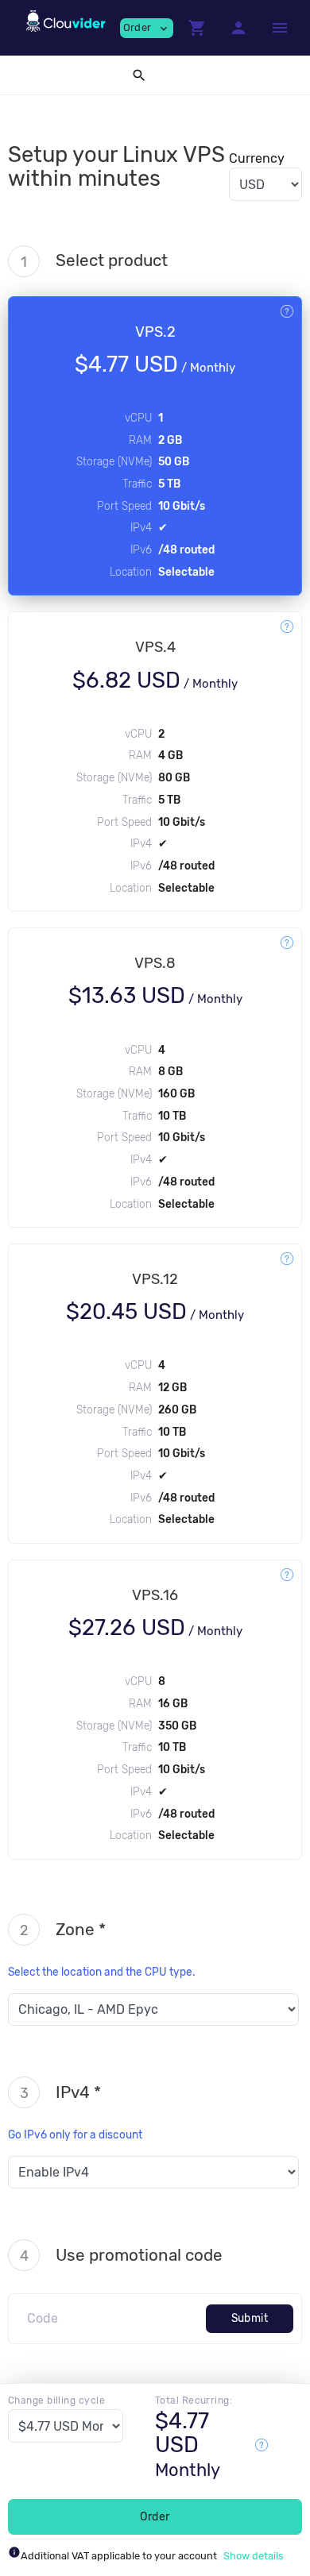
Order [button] (147, 28)
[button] (197, 28)
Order (155, 2517)
